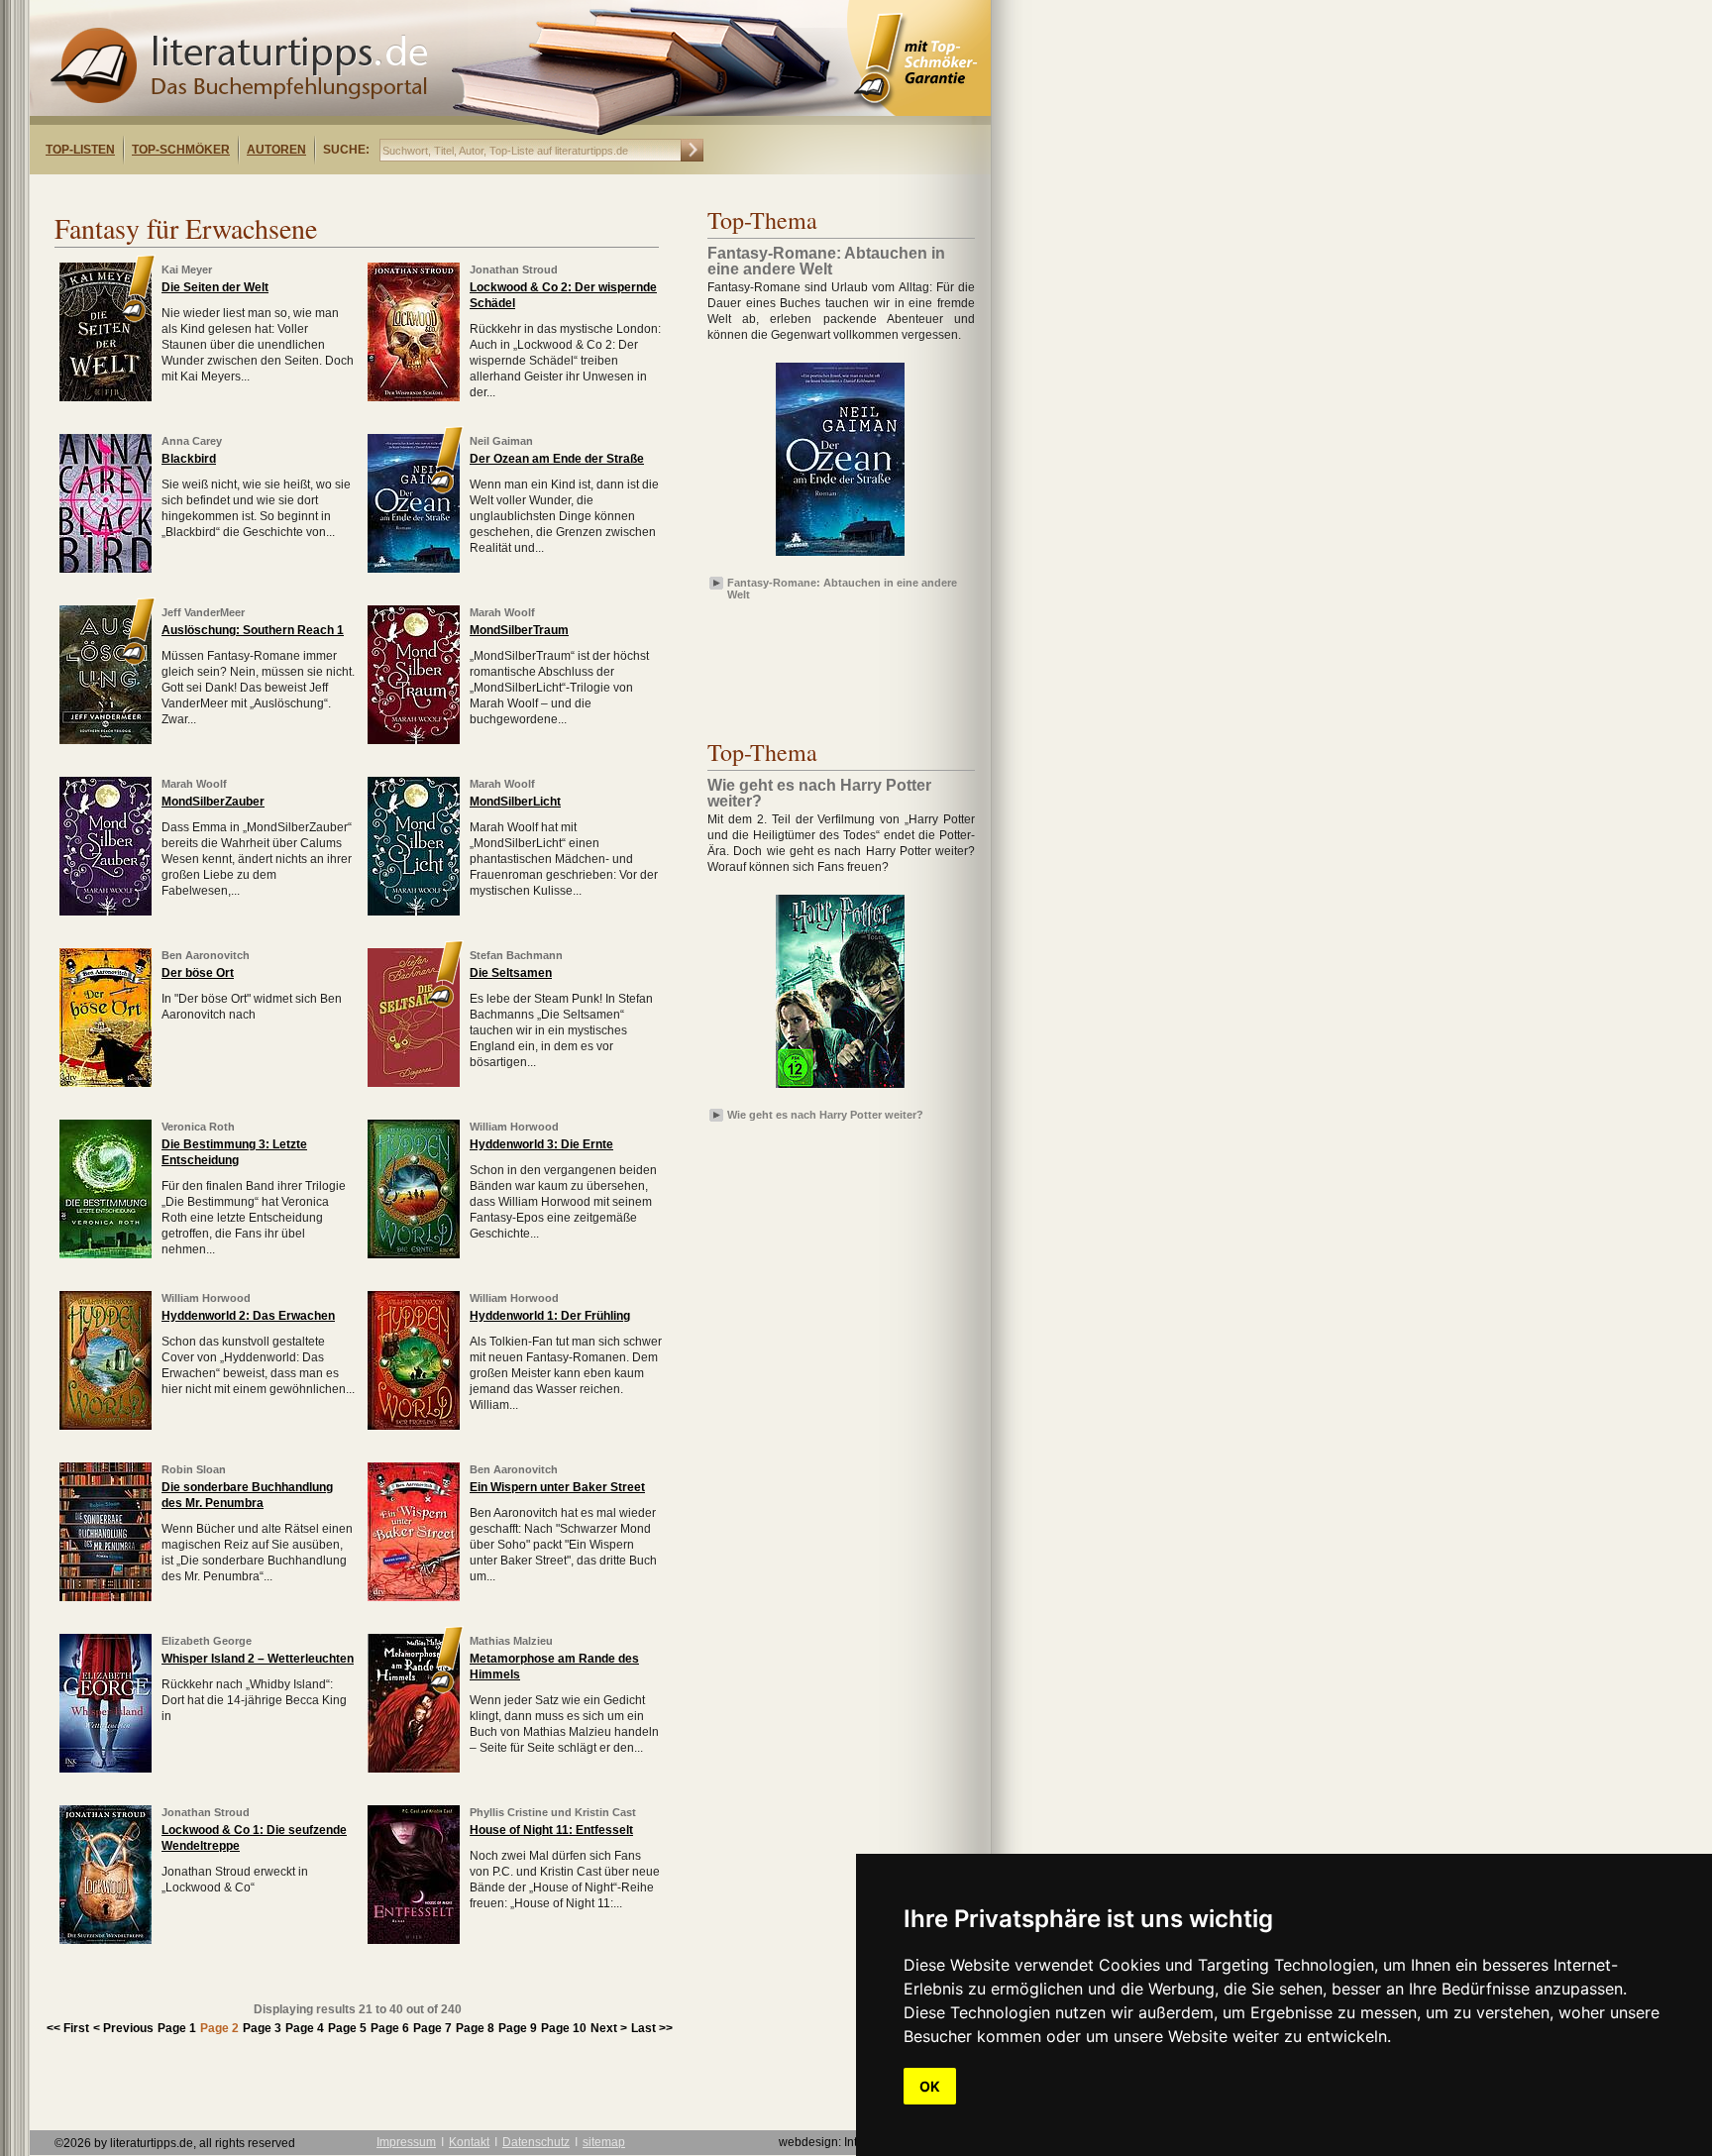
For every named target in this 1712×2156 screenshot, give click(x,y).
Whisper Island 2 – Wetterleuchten (258, 1659)
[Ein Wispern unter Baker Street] (414, 1597)
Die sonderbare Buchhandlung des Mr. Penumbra (247, 1495)
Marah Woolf (502, 612)
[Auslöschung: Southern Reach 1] (106, 740)
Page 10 (564, 2028)
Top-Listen (80, 150)
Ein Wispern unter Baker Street (557, 1487)
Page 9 (518, 2028)
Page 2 (219, 2028)
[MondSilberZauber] (106, 912)
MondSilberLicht (515, 802)
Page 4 (305, 2028)
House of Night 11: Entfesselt (551, 1830)
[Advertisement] (285, 192)
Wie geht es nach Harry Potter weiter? (825, 1115)
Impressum (406, 2142)
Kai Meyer (187, 269)
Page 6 (390, 2028)
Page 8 (475, 2028)
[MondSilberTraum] (414, 740)
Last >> (652, 2028)
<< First (68, 2028)
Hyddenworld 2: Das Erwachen (248, 1316)
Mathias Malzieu (511, 1641)
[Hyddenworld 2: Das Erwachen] (106, 1426)
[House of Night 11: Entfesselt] (414, 1940)
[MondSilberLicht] (414, 912)
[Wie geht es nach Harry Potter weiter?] (840, 1089)
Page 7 (432, 2028)
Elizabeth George (207, 1641)
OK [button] (930, 2086)
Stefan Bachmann (516, 955)
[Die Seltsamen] (414, 1083)
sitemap (604, 2142)
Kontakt (469, 2142)
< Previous (123, 2028)
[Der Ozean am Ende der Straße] (414, 569)
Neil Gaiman (501, 441)
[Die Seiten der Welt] (106, 397)
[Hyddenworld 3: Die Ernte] (414, 1254)
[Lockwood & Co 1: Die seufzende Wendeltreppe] (106, 1940)
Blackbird (189, 459)
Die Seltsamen (511, 973)
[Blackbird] (106, 569)
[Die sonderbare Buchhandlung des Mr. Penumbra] (106, 1597)
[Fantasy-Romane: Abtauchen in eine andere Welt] (840, 557)
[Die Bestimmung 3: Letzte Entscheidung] (106, 1254)
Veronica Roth (198, 1127)
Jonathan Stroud (514, 269)
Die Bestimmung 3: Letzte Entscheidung (234, 1152)
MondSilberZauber (213, 802)
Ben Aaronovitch (206, 955)
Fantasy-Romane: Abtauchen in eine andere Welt (842, 588)
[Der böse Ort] (106, 1083)
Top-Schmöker (181, 150)
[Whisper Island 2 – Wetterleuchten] (106, 1769)
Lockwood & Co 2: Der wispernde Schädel (563, 295)
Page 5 (347, 2028)
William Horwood (514, 1127)
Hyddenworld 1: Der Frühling (550, 1316)
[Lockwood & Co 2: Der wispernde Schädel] (414, 397)
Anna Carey (192, 441)
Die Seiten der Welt (215, 287)
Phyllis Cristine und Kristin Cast (553, 1812)
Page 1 (177, 2028)
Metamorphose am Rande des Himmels (554, 1667)
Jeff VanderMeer (203, 612)
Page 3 (262, 2028)
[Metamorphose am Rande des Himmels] (414, 1769)
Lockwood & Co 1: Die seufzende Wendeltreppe (254, 1838)
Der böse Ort (198, 973)
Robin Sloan (194, 1469)
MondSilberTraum (519, 630)
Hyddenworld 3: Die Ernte (541, 1144)
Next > (609, 2028)
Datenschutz (536, 2142)
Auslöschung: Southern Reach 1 (253, 630)
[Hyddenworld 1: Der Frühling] (414, 1426)
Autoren (276, 150)
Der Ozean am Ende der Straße (557, 459)
